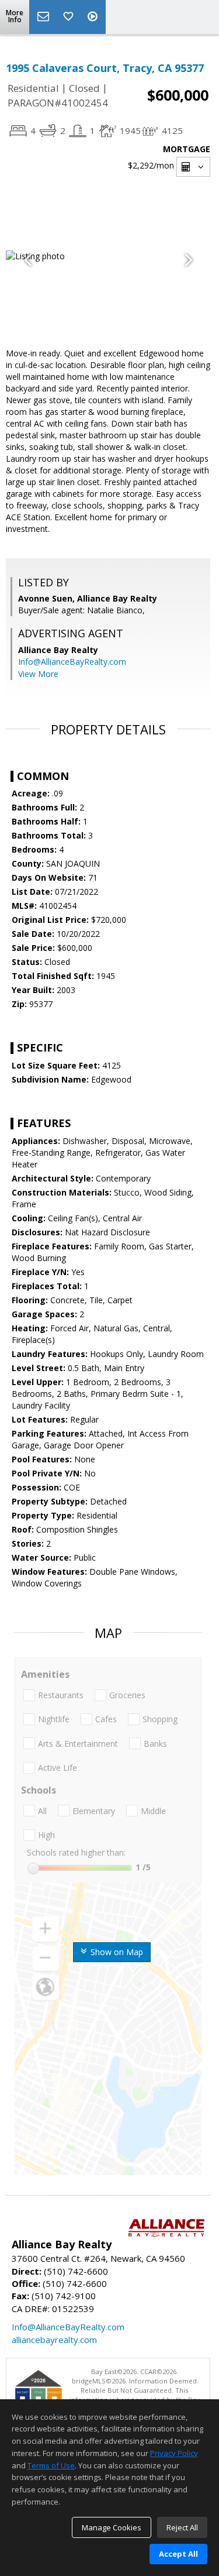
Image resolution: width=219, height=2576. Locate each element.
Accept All (178, 2554)
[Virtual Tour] (94, 17)
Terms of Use (51, 2465)
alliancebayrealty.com (54, 2340)
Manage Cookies (112, 2527)
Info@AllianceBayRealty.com (72, 662)
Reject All (182, 2527)
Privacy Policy (174, 2453)
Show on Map (116, 1952)
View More (38, 674)
